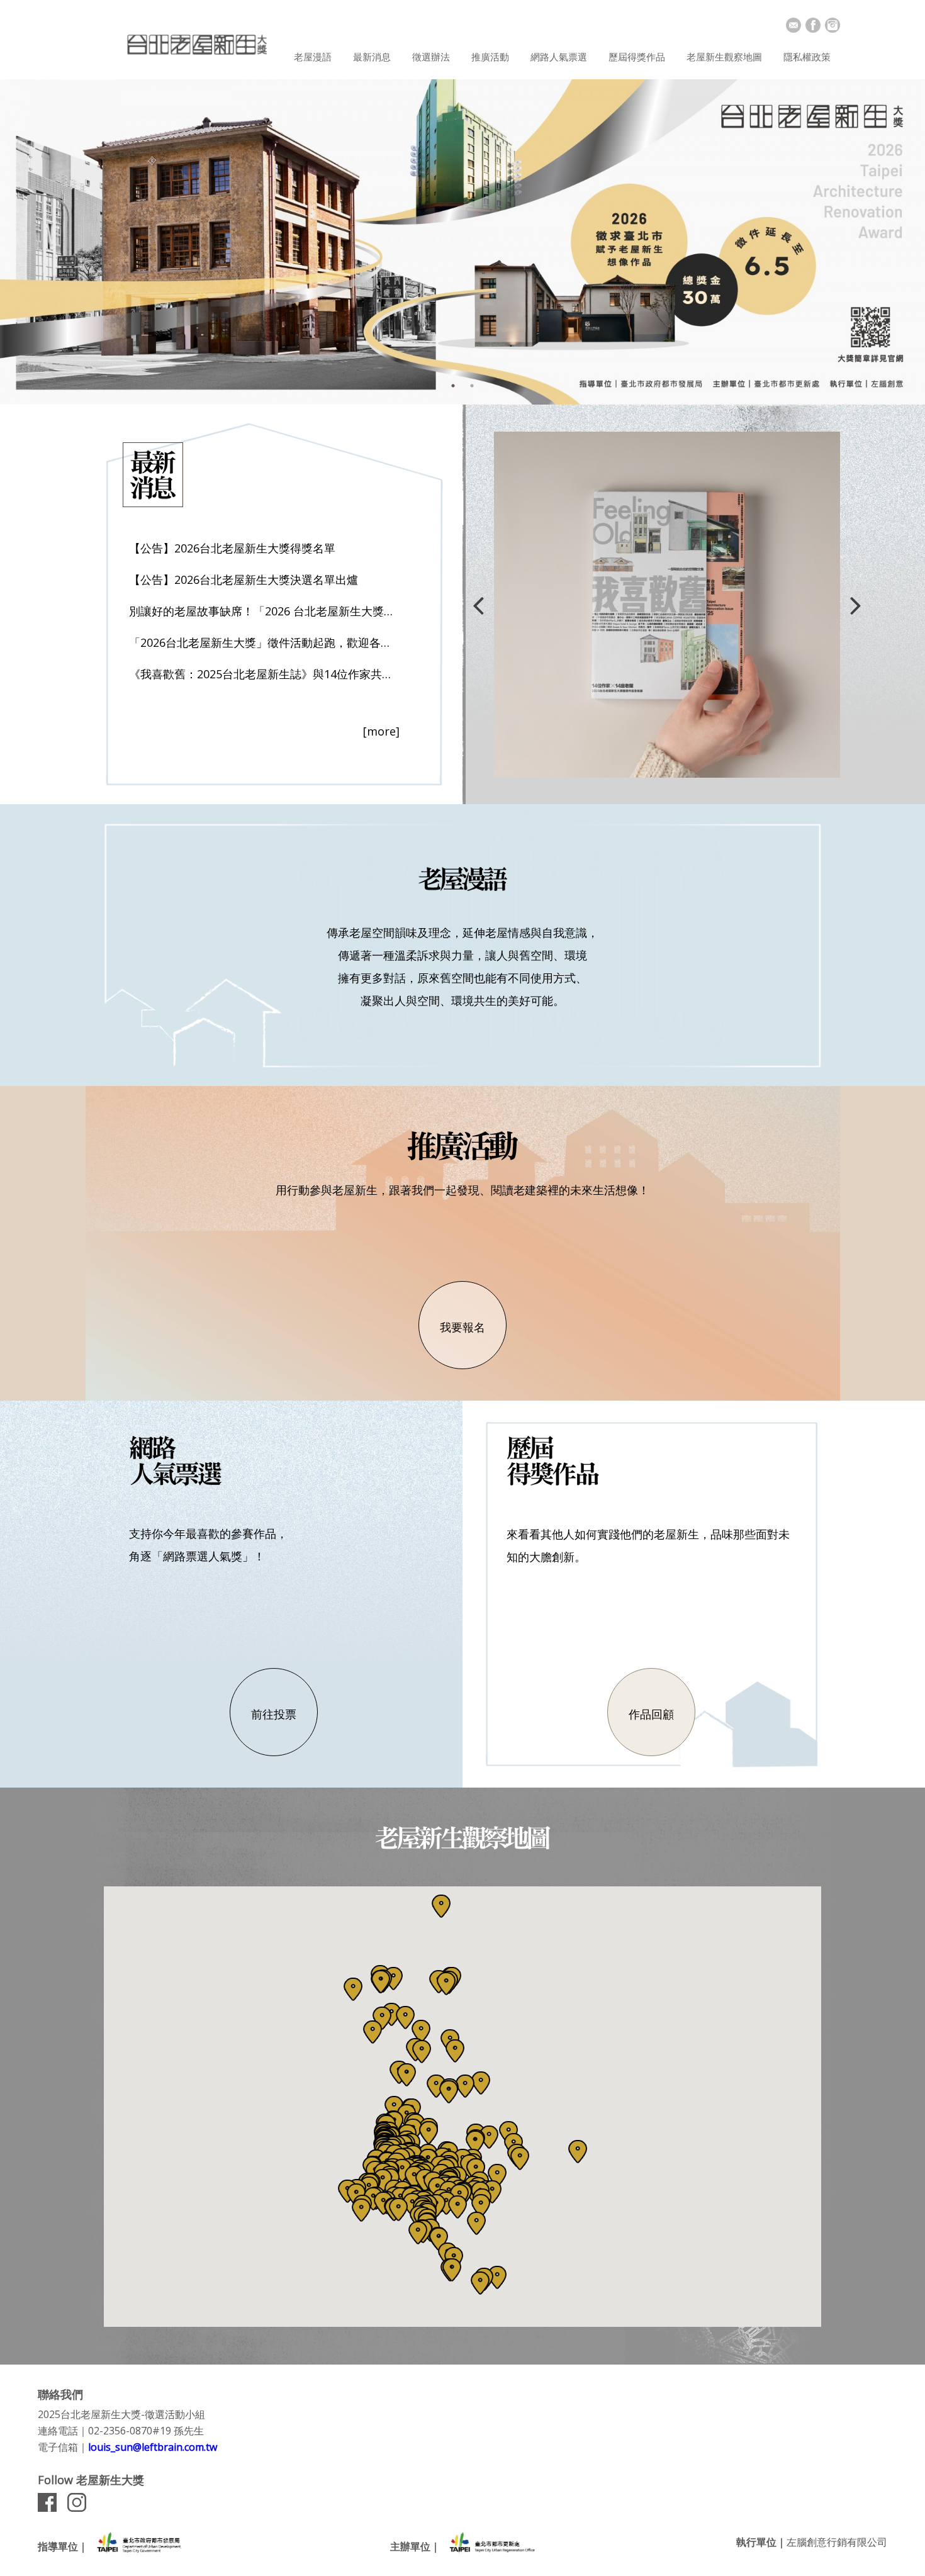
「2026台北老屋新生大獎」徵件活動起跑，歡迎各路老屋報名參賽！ (264, 642)
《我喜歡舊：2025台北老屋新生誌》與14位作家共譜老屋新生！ (264, 674)
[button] (393, 1979)
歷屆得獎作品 (637, 57)
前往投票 (274, 1714)
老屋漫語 (313, 57)
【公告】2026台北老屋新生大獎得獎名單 (232, 548)
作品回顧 (651, 1714)
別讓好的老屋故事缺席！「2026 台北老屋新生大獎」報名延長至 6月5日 (264, 611)
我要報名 (462, 1327)
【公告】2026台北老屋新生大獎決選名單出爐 (244, 580)
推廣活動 (490, 57)
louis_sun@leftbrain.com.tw (153, 2447)
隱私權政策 (807, 57)
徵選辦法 (431, 57)
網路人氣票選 (559, 57)
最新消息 (372, 57)
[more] (381, 731)
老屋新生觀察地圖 (724, 57)
